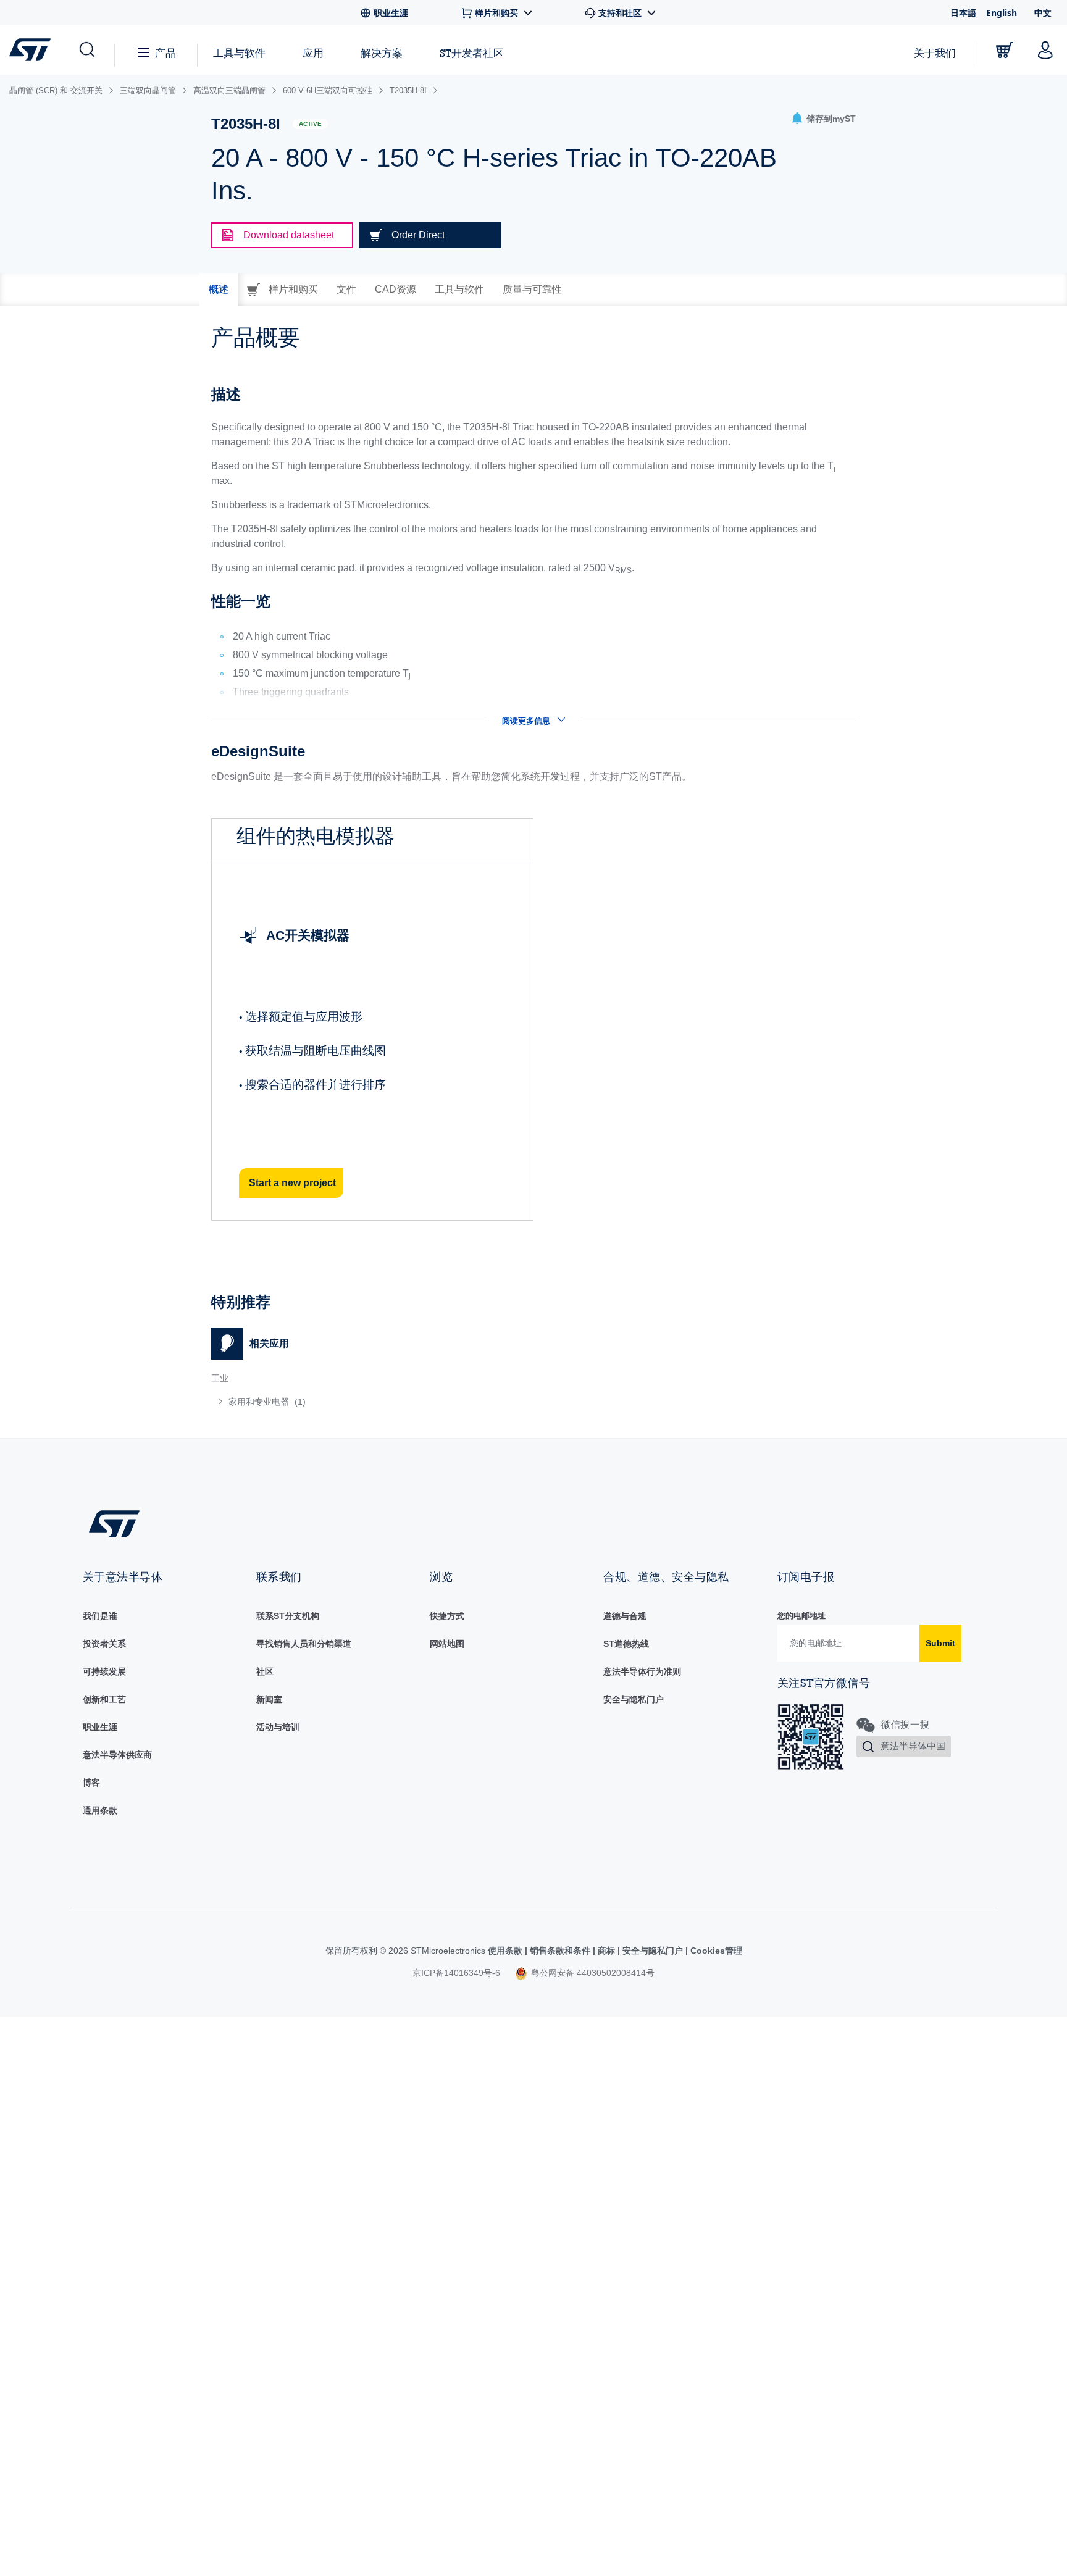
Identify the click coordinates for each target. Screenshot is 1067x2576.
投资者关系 (104, 1644)
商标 (606, 1951)
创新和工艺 (104, 1699)
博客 (91, 1783)
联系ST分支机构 (288, 1616)
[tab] (219, 290)
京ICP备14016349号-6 (456, 1973)
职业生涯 (100, 1727)
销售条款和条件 (560, 1951)
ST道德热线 (626, 1644)
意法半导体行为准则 (642, 1671)
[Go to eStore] (1005, 50)
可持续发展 (104, 1671)
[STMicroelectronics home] (32, 49)
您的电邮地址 (801, 1616)
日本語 (963, 13)
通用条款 (100, 1810)
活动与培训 (278, 1727)
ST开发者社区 (472, 53)
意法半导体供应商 (117, 1755)
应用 (313, 53)
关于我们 (935, 53)
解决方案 (382, 53)
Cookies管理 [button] (715, 1951)
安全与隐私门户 (634, 1699)
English (1002, 13)
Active (310, 124)
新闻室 (269, 1699)
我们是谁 (100, 1616)
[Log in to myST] (1045, 50)
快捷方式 (447, 1616)
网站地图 (447, 1644)
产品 (165, 53)
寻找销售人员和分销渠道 (304, 1644)
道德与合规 (625, 1616)
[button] (86, 50)
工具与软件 (239, 53)
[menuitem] (366, 1402)
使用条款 (506, 1951)
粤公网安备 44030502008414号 (592, 1973)
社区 (265, 1671)
